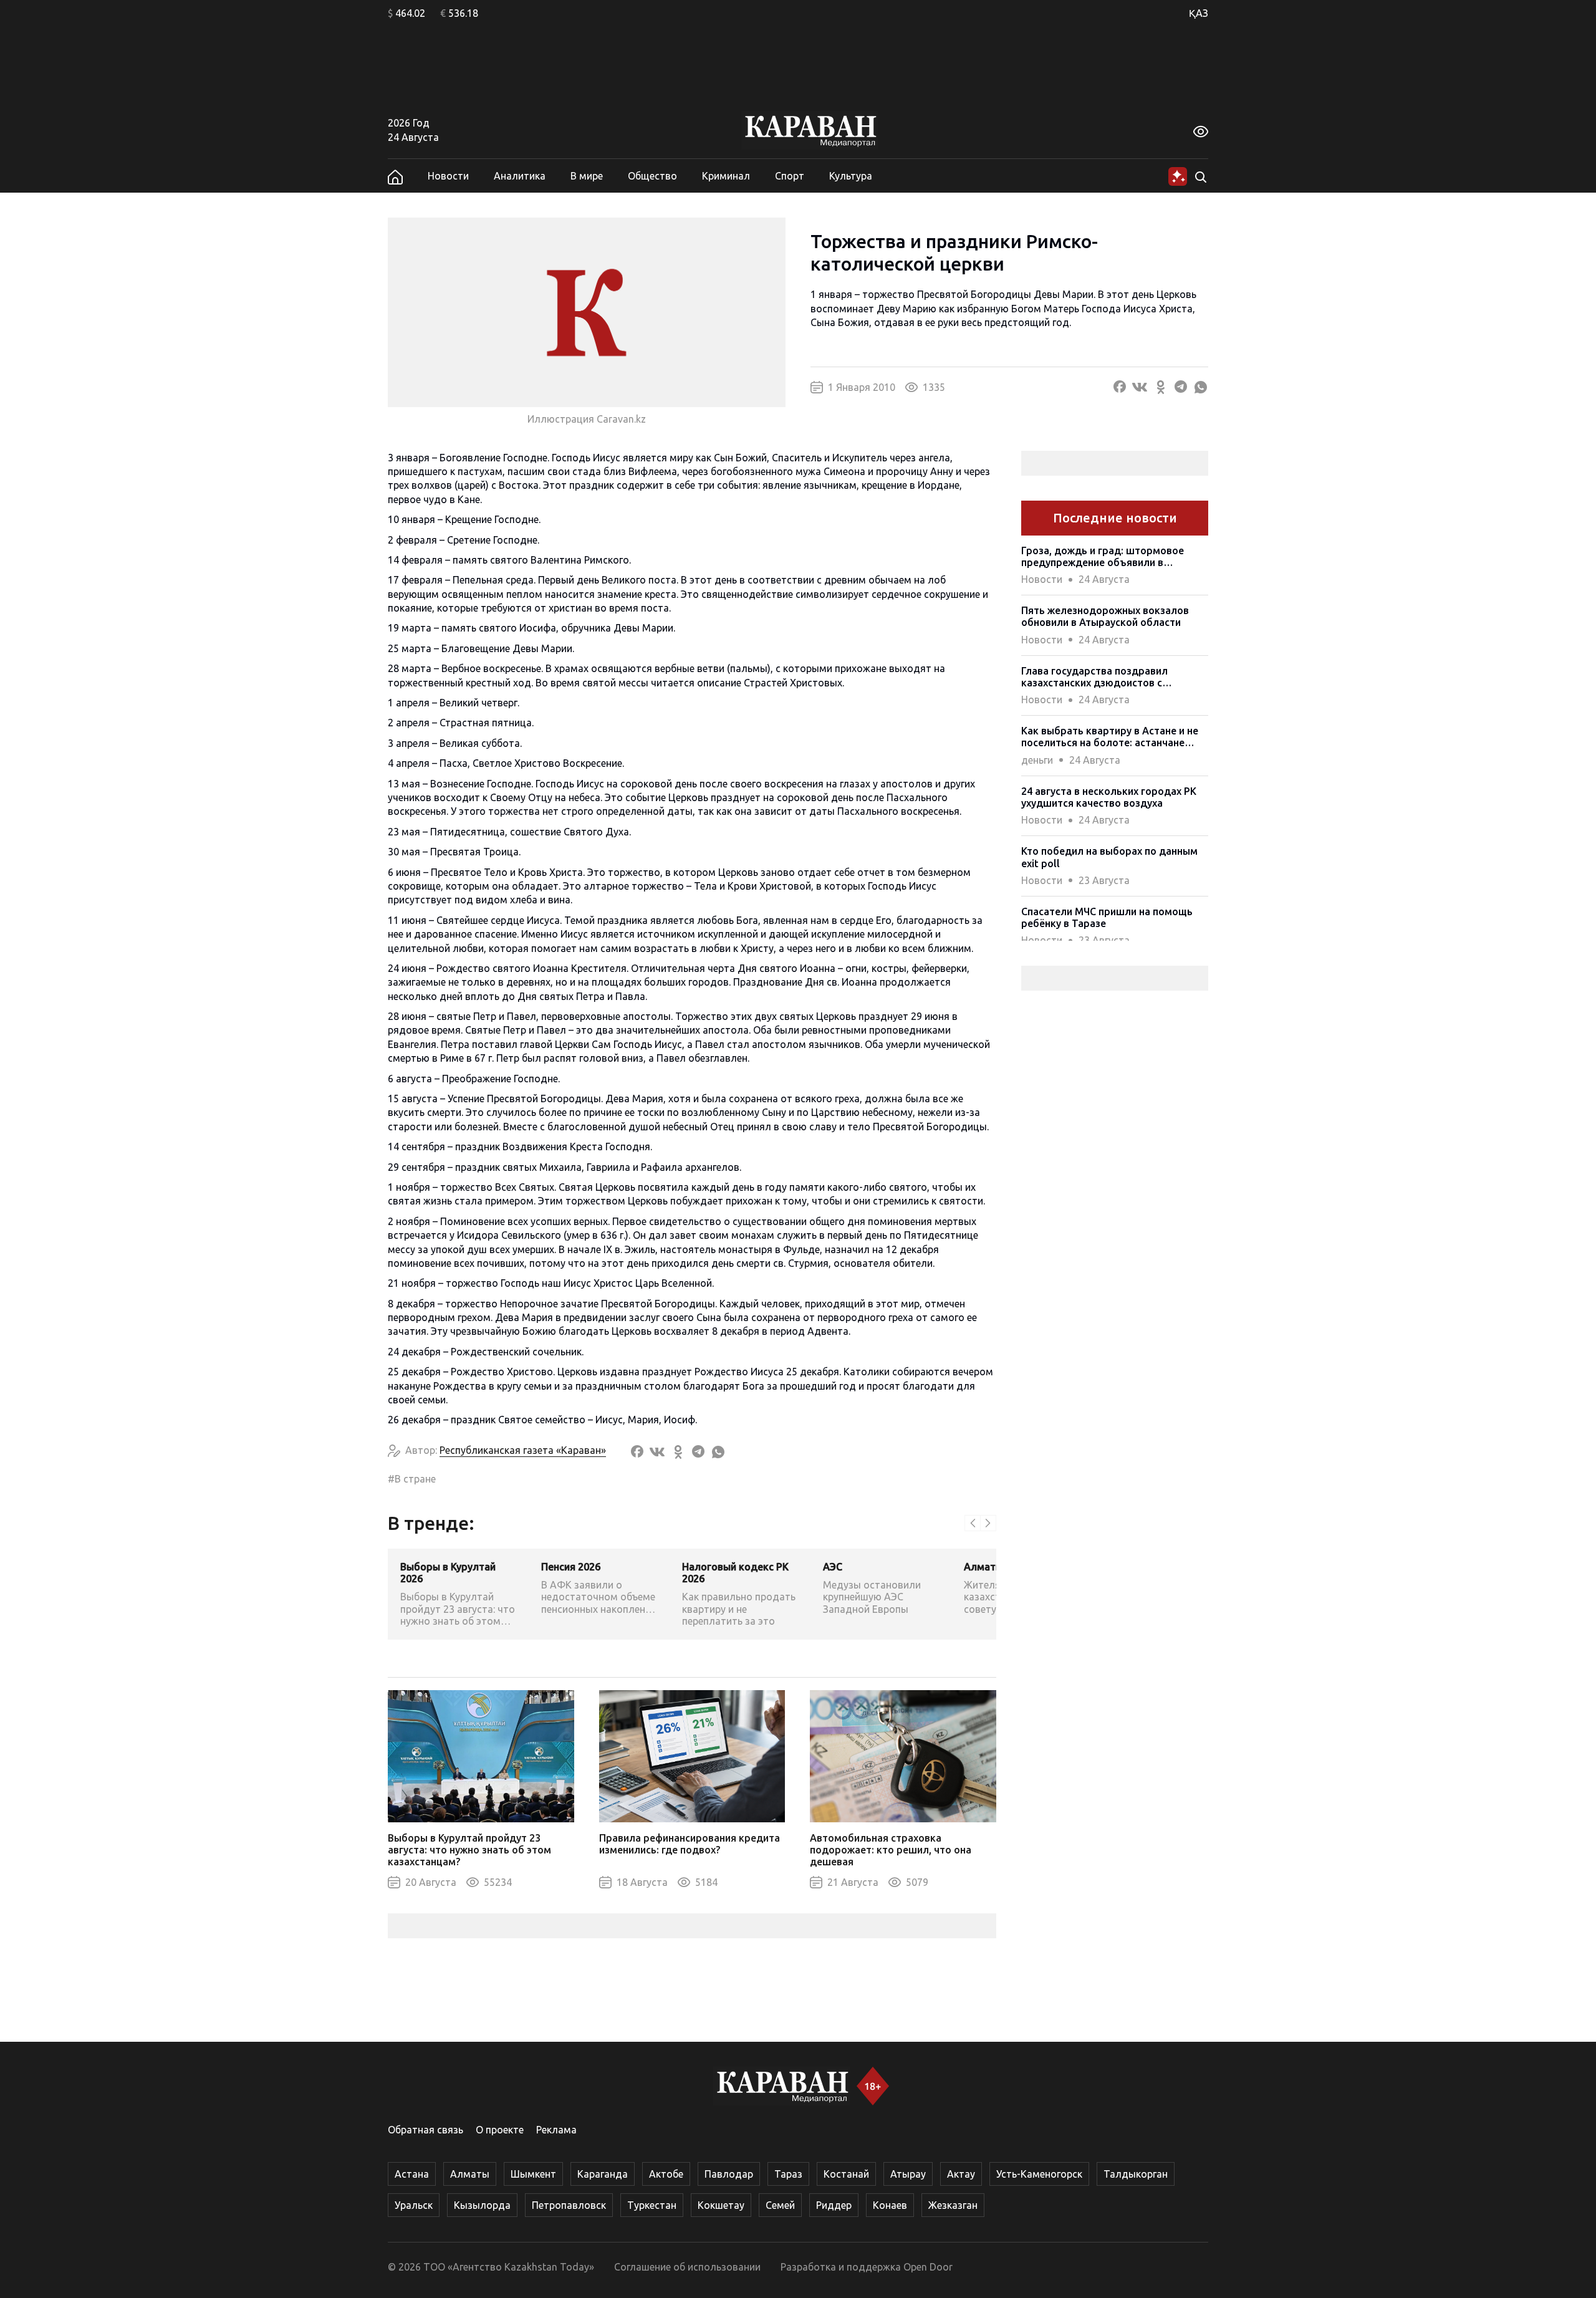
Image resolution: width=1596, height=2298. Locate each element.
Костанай (846, 2174)
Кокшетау (721, 2205)
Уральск (414, 2205)
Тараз (788, 2174)
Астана (412, 2174)
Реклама (556, 2130)
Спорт (790, 176)
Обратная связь (425, 2130)
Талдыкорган (1136, 2174)
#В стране (412, 1479)
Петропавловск (569, 2205)
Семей (780, 2205)
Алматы (470, 2174)
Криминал (726, 176)
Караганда (603, 2174)
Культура (851, 176)
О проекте (500, 2130)
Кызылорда (482, 2205)
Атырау (908, 2174)
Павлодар (729, 2174)
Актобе (666, 2174)
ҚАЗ (1199, 13)
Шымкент (533, 2174)
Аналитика (520, 176)
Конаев (890, 2205)
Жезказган (953, 2205)
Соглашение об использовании (687, 2267)
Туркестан (652, 2205)
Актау (961, 2174)
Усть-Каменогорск (1039, 2174)
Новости (448, 176)
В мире (587, 176)
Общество (652, 176)
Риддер (834, 2205)
